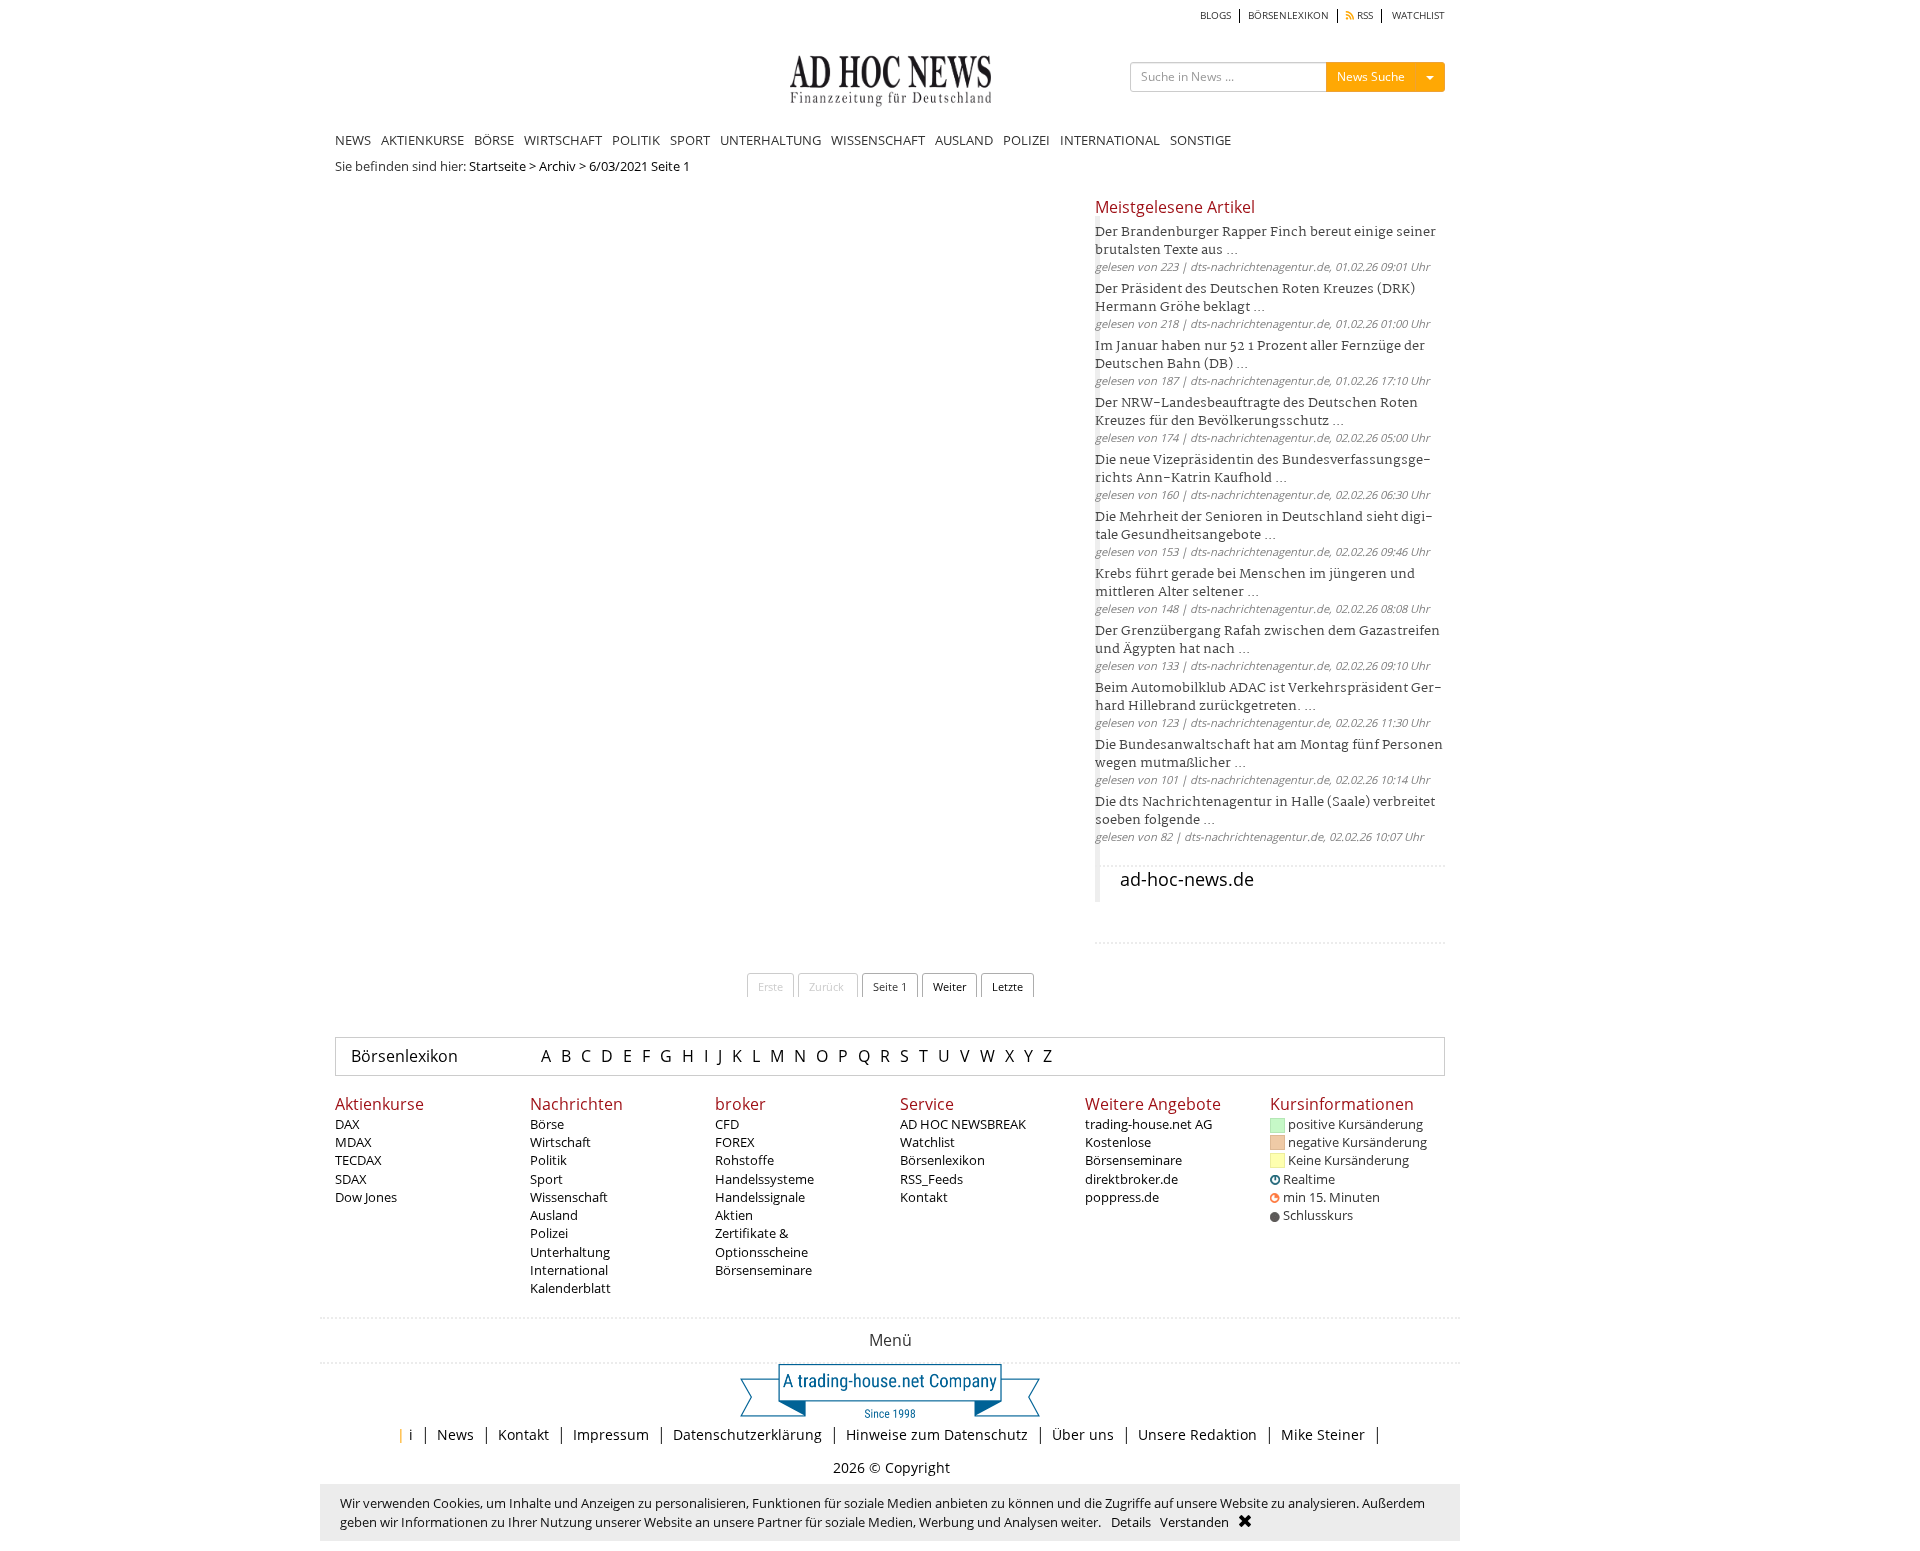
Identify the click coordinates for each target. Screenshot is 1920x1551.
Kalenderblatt (570, 1288)
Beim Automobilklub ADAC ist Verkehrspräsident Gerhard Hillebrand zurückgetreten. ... (1268, 697)
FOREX (735, 1142)
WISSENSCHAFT (878, 140)
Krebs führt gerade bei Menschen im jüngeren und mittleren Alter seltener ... (1255, 583)
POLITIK (636, 140)
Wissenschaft (569, 1197)
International (569, 1270)
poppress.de (1122, 1197)
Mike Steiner (1323, 1434)
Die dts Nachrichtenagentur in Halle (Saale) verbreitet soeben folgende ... (1265, 811)
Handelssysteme (764, 1179)
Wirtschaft (560, 1142)
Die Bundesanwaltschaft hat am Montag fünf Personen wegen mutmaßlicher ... (1269, 754)
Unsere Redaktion (1197, 1434)
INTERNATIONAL (1110, 140)
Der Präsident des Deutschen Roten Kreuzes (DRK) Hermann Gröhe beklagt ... (1255, 298)
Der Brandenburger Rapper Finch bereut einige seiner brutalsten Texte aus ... (1265, 241)
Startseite (497, 166)
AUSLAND (964, 140)
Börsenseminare (763, 1270)
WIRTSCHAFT (563, 140)
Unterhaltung (570, 1252)
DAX (347, 1124)
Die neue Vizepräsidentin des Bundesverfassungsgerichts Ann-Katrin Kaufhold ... (1263, 469)
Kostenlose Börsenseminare (1133, 1151)
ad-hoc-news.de (1187, 879)
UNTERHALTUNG (770, 140)
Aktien (734, 1215)
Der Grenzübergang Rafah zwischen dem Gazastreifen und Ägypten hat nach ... (1267, 640)
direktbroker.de (1131, 1179)
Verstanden (1194, 1522)
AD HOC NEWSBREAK (963, 1124)
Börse (547, 1124)
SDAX (351, 1179)
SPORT (690, 140)
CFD (727, 1124)
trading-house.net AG (1148, 1124)
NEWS (353, 140)
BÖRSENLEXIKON (1288, 15)
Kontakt (924, 1197)
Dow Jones (366, 1197)
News (455, 1434)
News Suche (1371, 76)
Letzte (1007, 986)
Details (1131, 1522)
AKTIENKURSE (422, 140)
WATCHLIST (1418, 15)
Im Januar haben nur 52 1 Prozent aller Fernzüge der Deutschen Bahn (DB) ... (1260, 355)
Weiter (949, 986)
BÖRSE (494, 140)
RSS (1363, 15)
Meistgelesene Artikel (1175, 207)
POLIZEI (1026, 140)
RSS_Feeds (931, 1179)
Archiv (557, 166)
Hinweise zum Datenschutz (937, 1434)
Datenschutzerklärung (747, 1434)
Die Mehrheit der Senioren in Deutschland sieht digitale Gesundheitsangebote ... (1264, 526)
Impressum (611, 1434)
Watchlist (927, 1142)
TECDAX (358, 1160)
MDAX (353, 1142)
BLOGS (1215, 15)
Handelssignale (760, 1197)
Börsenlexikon (404, 1056)
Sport (546, 1179)
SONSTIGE (1200, 140)
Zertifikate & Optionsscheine (761, 1242)
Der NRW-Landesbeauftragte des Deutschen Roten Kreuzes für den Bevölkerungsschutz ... (1256, 412)
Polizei (549, 1233)
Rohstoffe (744, 1160)
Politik (548, 1160)
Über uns (1083, 1434)
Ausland (554, 1215)
